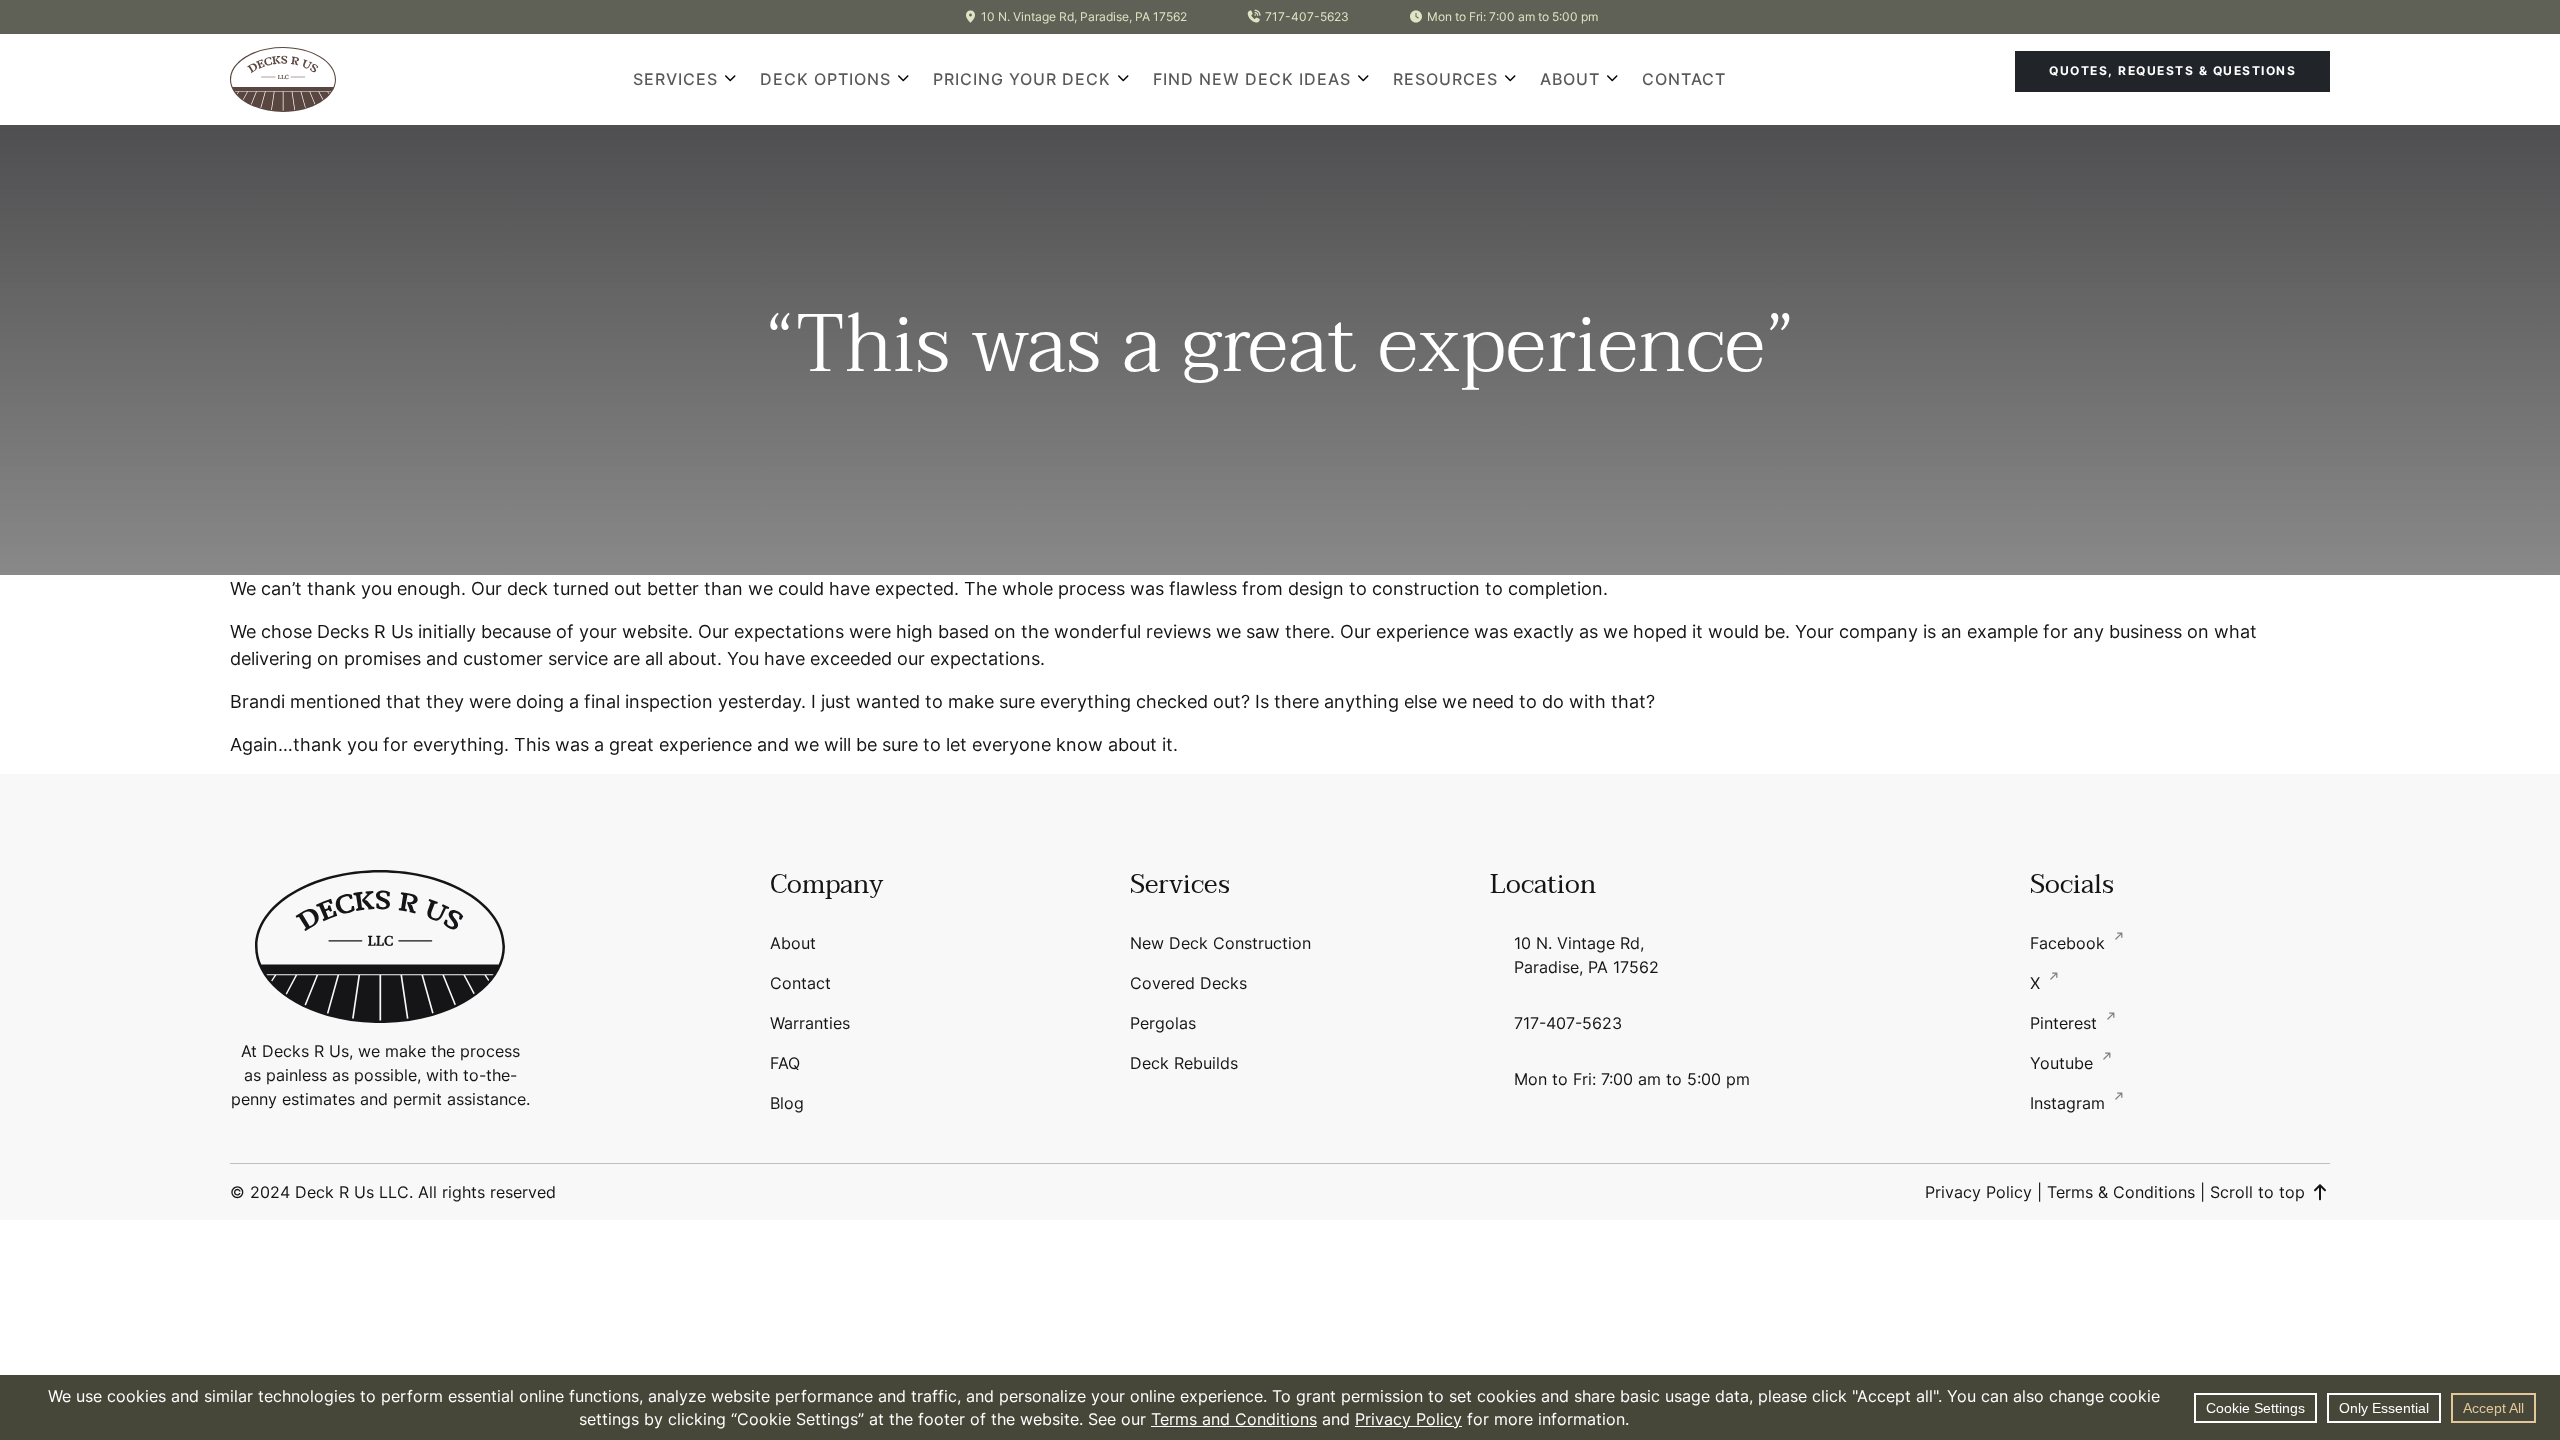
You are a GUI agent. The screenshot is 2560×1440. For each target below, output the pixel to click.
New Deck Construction (1220, 943)
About (1570, 79)
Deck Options (825, 79)
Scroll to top (2260, 1192)
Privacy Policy (1978, 1192)
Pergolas (1163, 1023)
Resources (1445, 79)
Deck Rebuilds (1184, 1063)
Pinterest (2066, 1023)
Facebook (2070, 943)
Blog (787, 1103)
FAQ (785, 1063)
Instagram (2070, 1103)
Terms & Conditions (2121, 1192)
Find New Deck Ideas (1252, 79)
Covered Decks (1188, 983)
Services (675, 79)
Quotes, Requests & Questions (2172, 70)
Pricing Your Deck (1022, 79)
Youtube (2064, 1063)
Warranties (810, 1023)
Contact (1684, 79)
